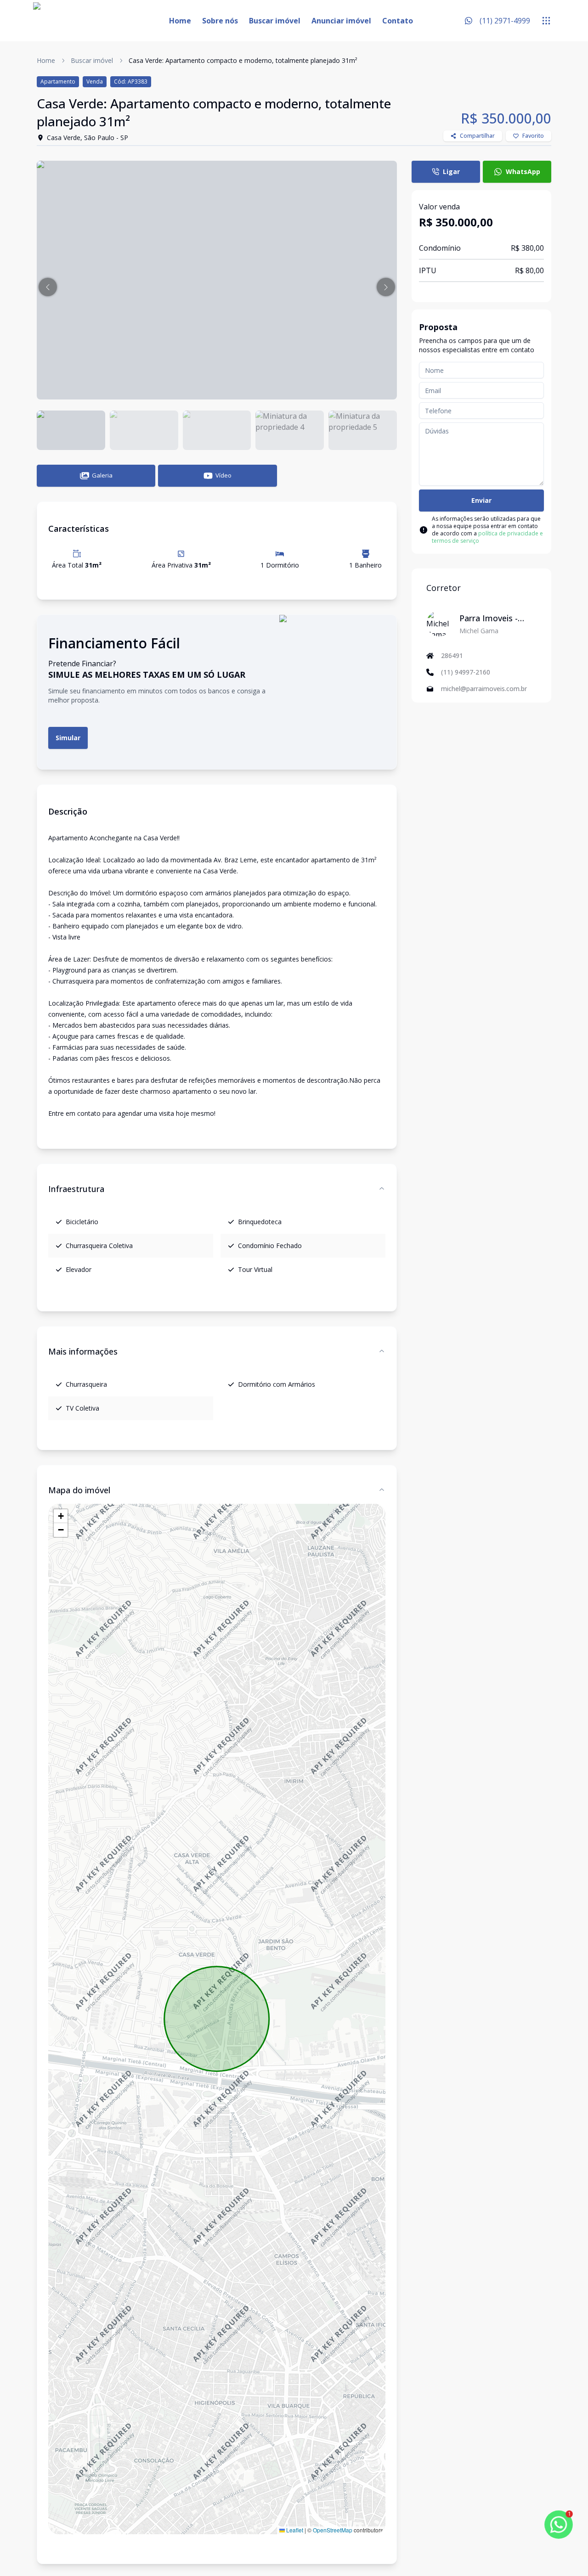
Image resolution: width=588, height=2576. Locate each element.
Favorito (533, 136)
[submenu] (546, 21)
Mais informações (83, 1351)
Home (180, 21)
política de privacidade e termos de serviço (487, 537)
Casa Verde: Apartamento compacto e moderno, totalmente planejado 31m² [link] (243, 60)
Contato (398, 21)
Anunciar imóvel (341, 21)
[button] (48, 287)
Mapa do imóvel (79, 1490)
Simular (68, 738)
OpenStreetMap (333, 2530)
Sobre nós (220, 21)
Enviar (481, 500)
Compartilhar (477, 136)
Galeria (102, 475)
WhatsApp (523, 172)
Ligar (451, 172)
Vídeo (223, 475)
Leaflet (294, 2530)
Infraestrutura (76, 1189)
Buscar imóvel (275, 21)
